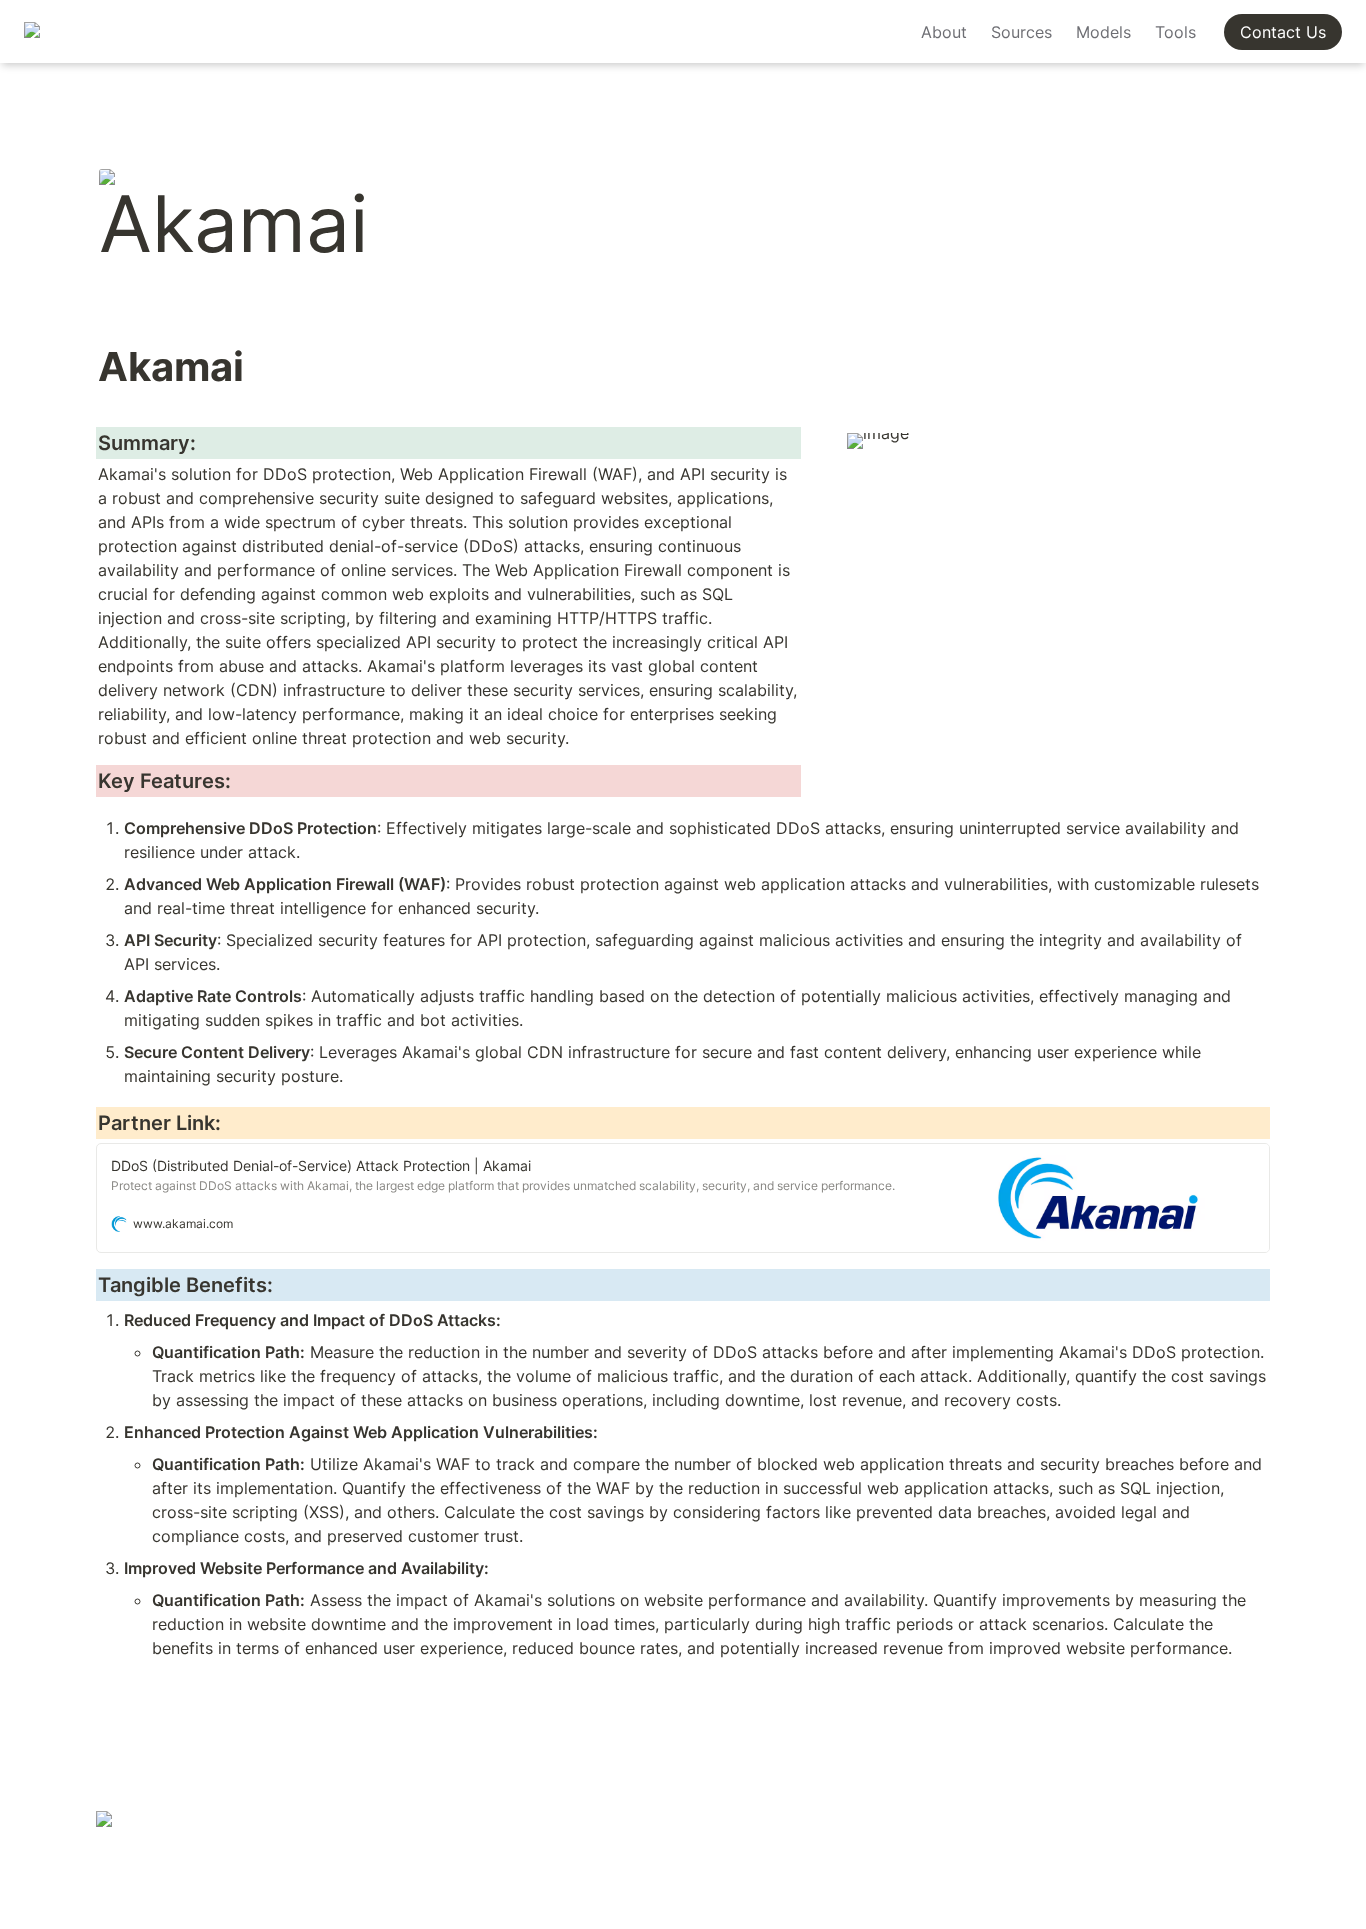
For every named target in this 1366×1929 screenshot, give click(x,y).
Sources (1021, 32)
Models (1103, 32)
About (944, 32)
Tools (1175, 32)
